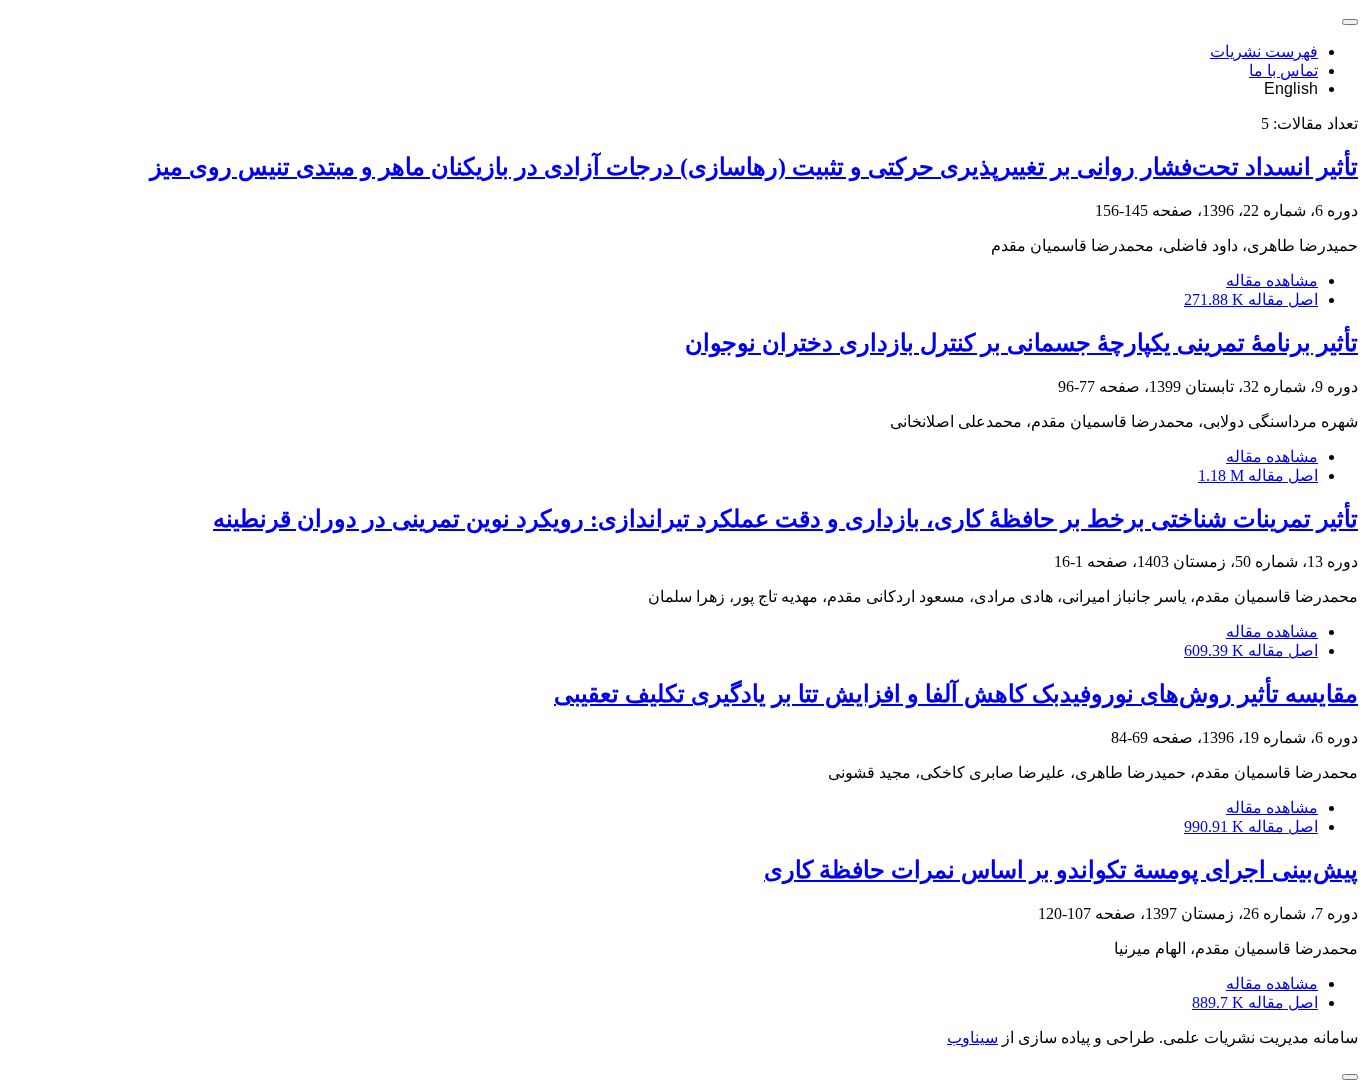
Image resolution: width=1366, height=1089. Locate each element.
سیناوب (972, 1037)
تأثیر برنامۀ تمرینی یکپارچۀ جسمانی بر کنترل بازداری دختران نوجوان (1021, 343)
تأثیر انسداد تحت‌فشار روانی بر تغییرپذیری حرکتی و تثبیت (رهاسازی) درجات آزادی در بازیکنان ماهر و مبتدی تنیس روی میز (754, 167)
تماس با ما (1283, 70)
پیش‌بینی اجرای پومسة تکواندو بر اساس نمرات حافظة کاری (1061, 870)
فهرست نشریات (1264, 51)
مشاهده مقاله (1272, 280)
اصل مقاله (1251, 299)
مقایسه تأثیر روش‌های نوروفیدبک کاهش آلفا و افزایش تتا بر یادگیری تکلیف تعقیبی (956, 694)
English (1291, 88)
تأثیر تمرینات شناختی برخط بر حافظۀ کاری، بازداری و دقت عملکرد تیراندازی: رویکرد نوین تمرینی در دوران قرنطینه (785, 519)
